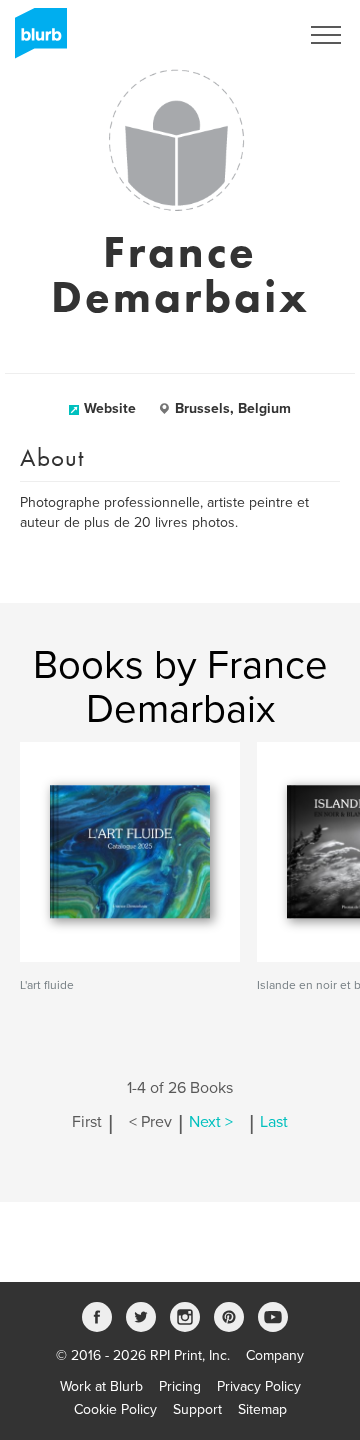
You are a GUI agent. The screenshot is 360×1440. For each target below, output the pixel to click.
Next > (211, 1122)
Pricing (180, 1386)
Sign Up (248, 35)
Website (110, 408)
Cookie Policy (115, 1409)
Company (275, 1355)
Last (274, 1122)
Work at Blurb (101, 1386)
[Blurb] (35, 40)
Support (197, 1409)
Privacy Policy (259, 1386)
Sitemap (262, 1409)
